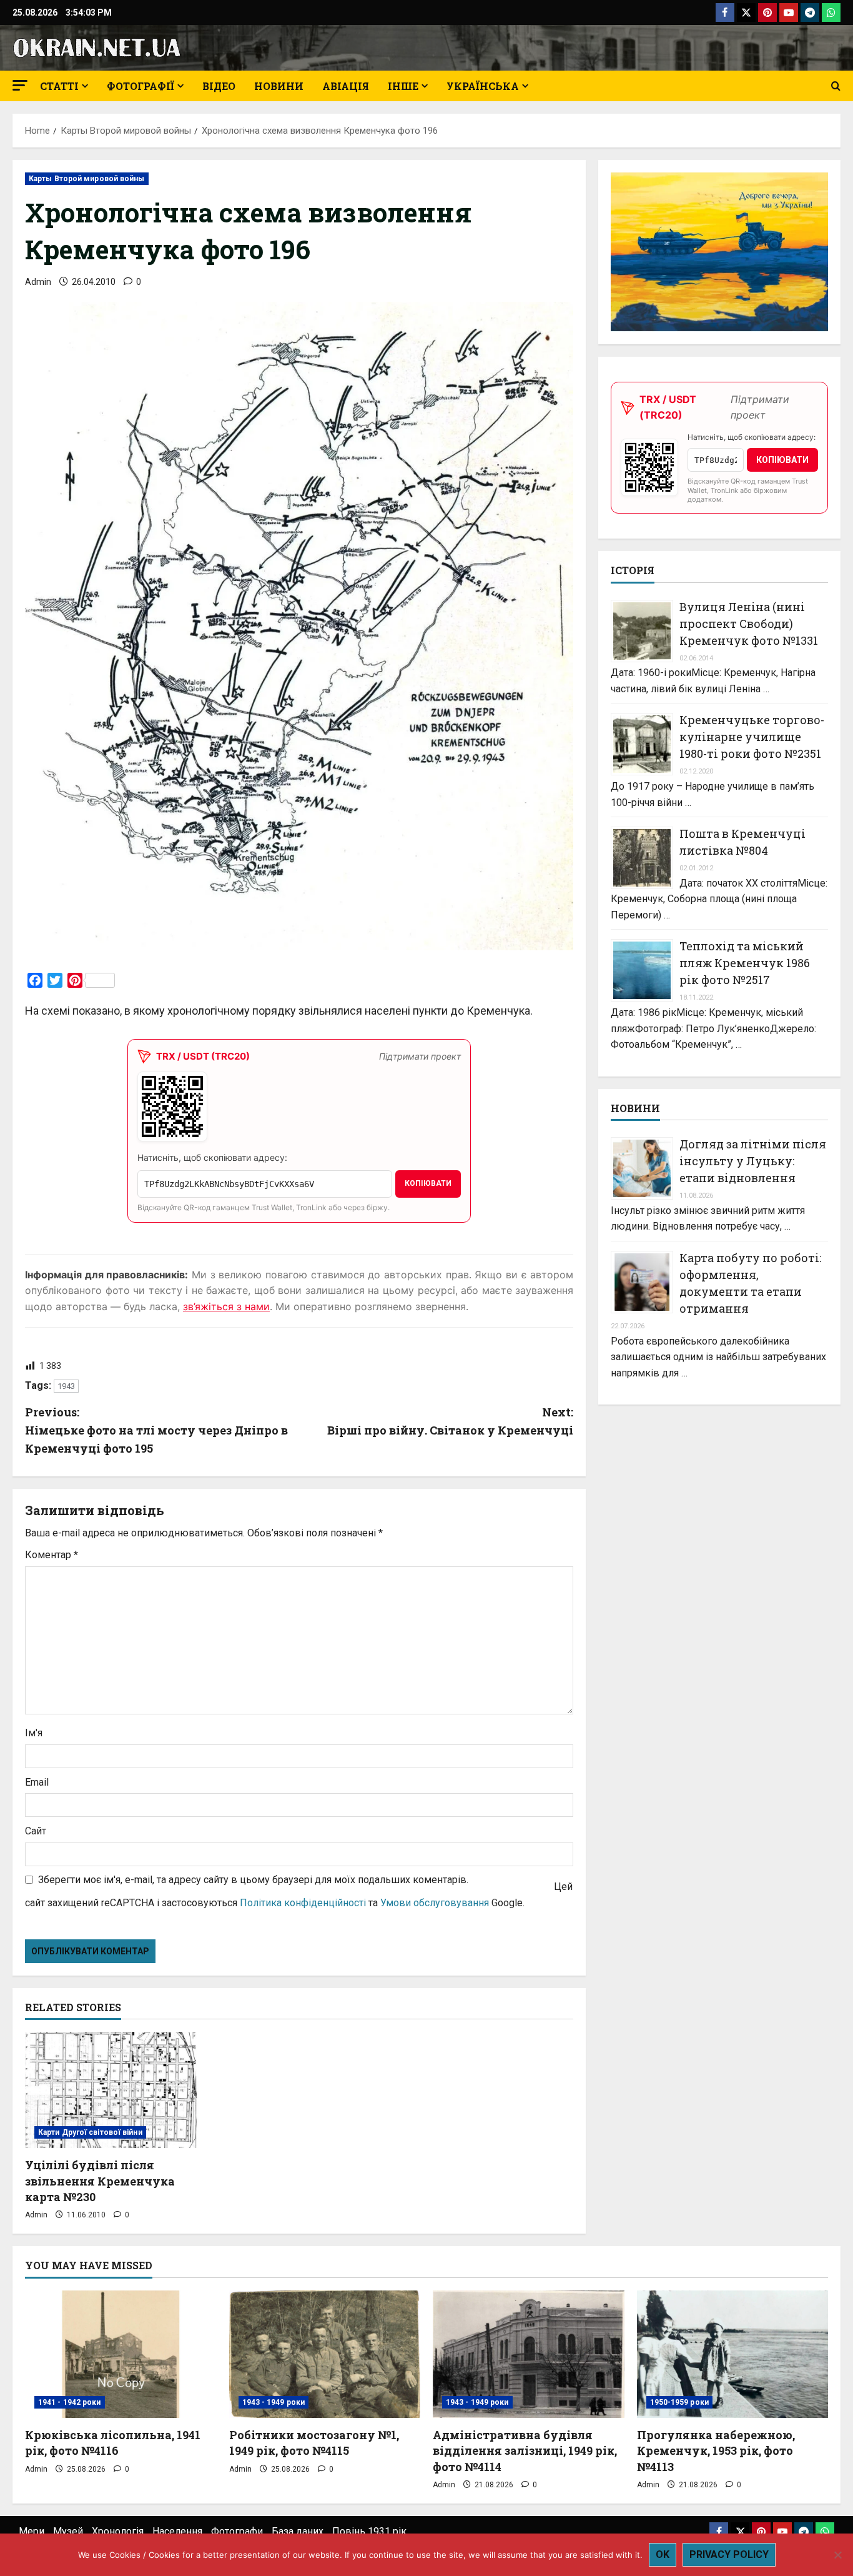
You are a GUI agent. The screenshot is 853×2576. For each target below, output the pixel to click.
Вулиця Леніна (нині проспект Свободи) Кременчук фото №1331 (749, 624)
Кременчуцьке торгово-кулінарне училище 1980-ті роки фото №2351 (752, 737)
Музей (68, 2531)
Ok (663, 2554)
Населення (177, 2531)
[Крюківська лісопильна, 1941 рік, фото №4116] (121, 2354)
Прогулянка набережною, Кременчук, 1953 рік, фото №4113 (716, 2450)
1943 (66, 1386)
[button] (20, 85)
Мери (32, 2531)
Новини (279, 86)
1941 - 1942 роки (70, 2402)
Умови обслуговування (435, 1903)
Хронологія (118, 2531)
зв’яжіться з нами (226, 1306)
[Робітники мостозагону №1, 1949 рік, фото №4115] (325, 2354)
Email (37, 1782)
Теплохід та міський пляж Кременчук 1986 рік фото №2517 (745, 963)
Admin (38, 282)
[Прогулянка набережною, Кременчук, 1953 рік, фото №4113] (733, 2354)
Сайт (36, 1831)
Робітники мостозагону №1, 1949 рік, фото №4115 (314, 2443)
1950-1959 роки (679, 2402)
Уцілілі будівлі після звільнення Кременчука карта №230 (100, 2181)
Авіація (346, 86)
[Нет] (837, 2555)
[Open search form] (836, 86)
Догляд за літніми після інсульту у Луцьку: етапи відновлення (753, 1161)
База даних (298, 2531)
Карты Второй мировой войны (87, 179)
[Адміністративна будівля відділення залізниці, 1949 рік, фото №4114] (529, 2354)
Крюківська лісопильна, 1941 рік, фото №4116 (113, 2443)
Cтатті (59, 86)
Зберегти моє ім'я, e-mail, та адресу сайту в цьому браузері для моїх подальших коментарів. (253, 1880)
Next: (450, 1421)
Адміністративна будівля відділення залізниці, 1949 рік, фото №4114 (525, 2450)
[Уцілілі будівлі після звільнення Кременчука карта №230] (112, 2090)
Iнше (403, 86)
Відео (219, 86)
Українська (483, 86)
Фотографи (237, 2531)
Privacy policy (729, 2554)
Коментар (52, 1555)
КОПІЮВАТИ (428, 1183)
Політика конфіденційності (303, 1903)
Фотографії (141, 86)
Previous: (156, 1430)
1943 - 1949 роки (274, 2402)
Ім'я (34, 1733)
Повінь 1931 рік (369, 2531)
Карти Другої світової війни (90, 2132)
